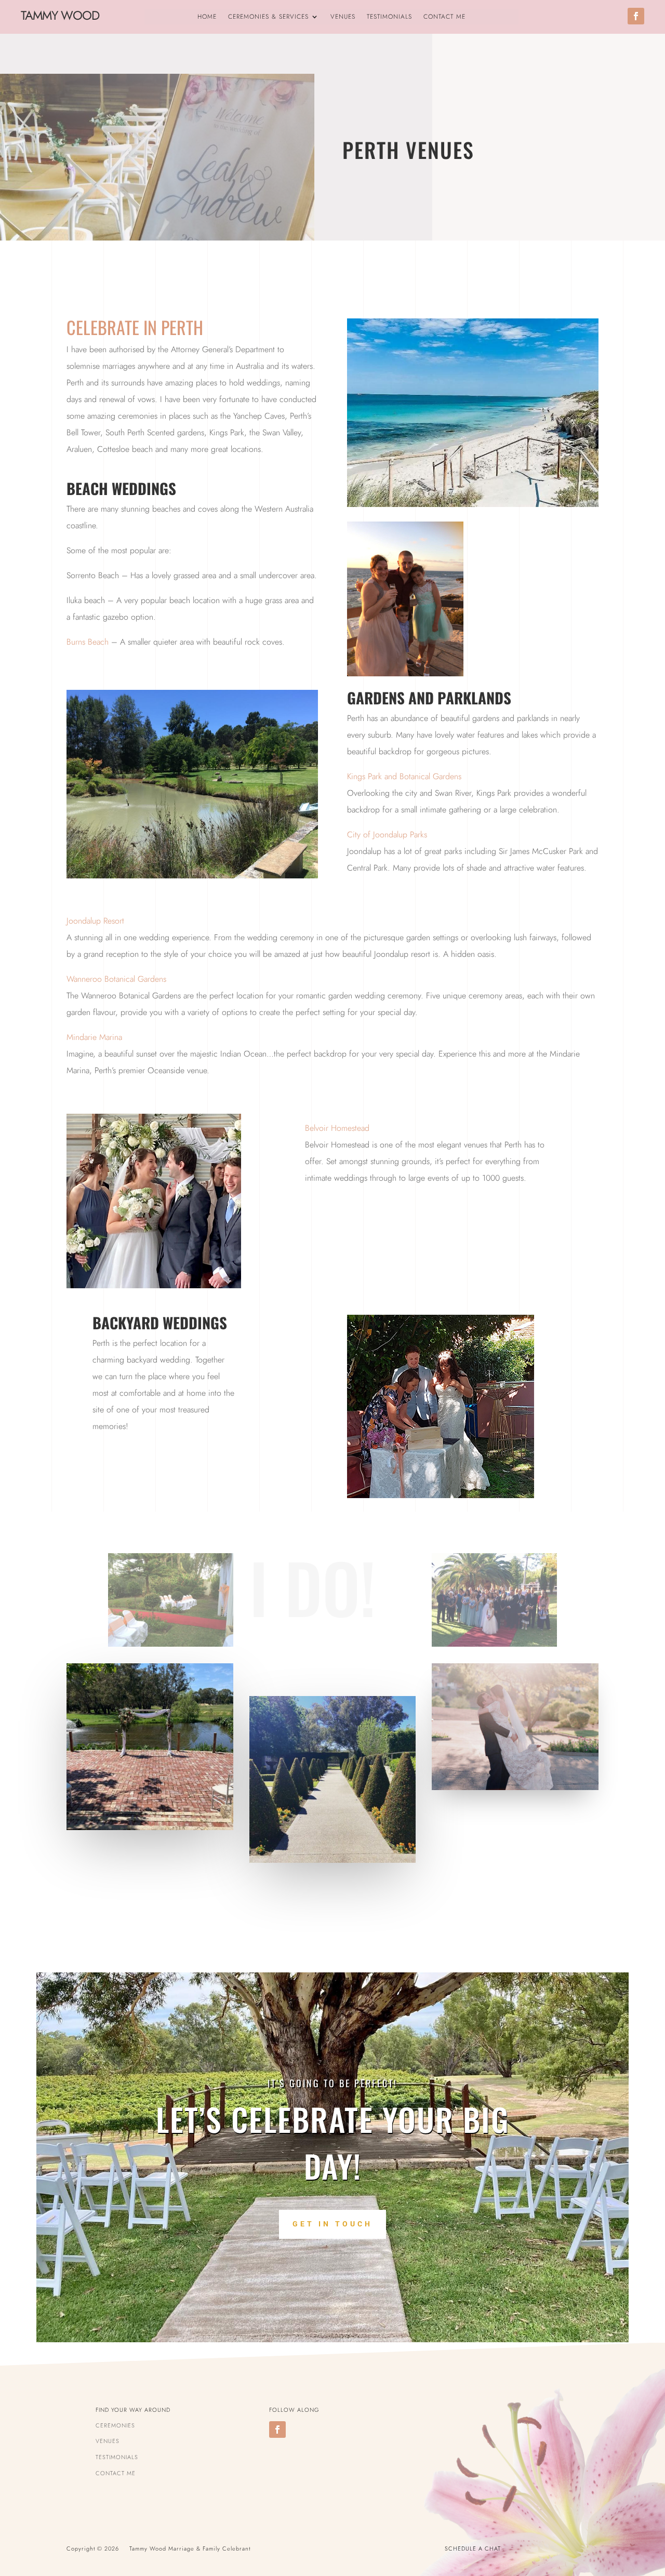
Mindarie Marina (94, 1037)
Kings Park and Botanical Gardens (404, 776)
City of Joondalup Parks (387, 835)
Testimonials (389, 17)
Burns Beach (88, 642)
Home (207, 17)
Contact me (444, 17)
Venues (343, 17)
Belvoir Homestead (337, 1128)
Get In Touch (332, 2224)
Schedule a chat (473, 2548)
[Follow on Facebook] (636, 16)
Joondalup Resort (95, 921)
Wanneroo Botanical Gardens (116, 979)
